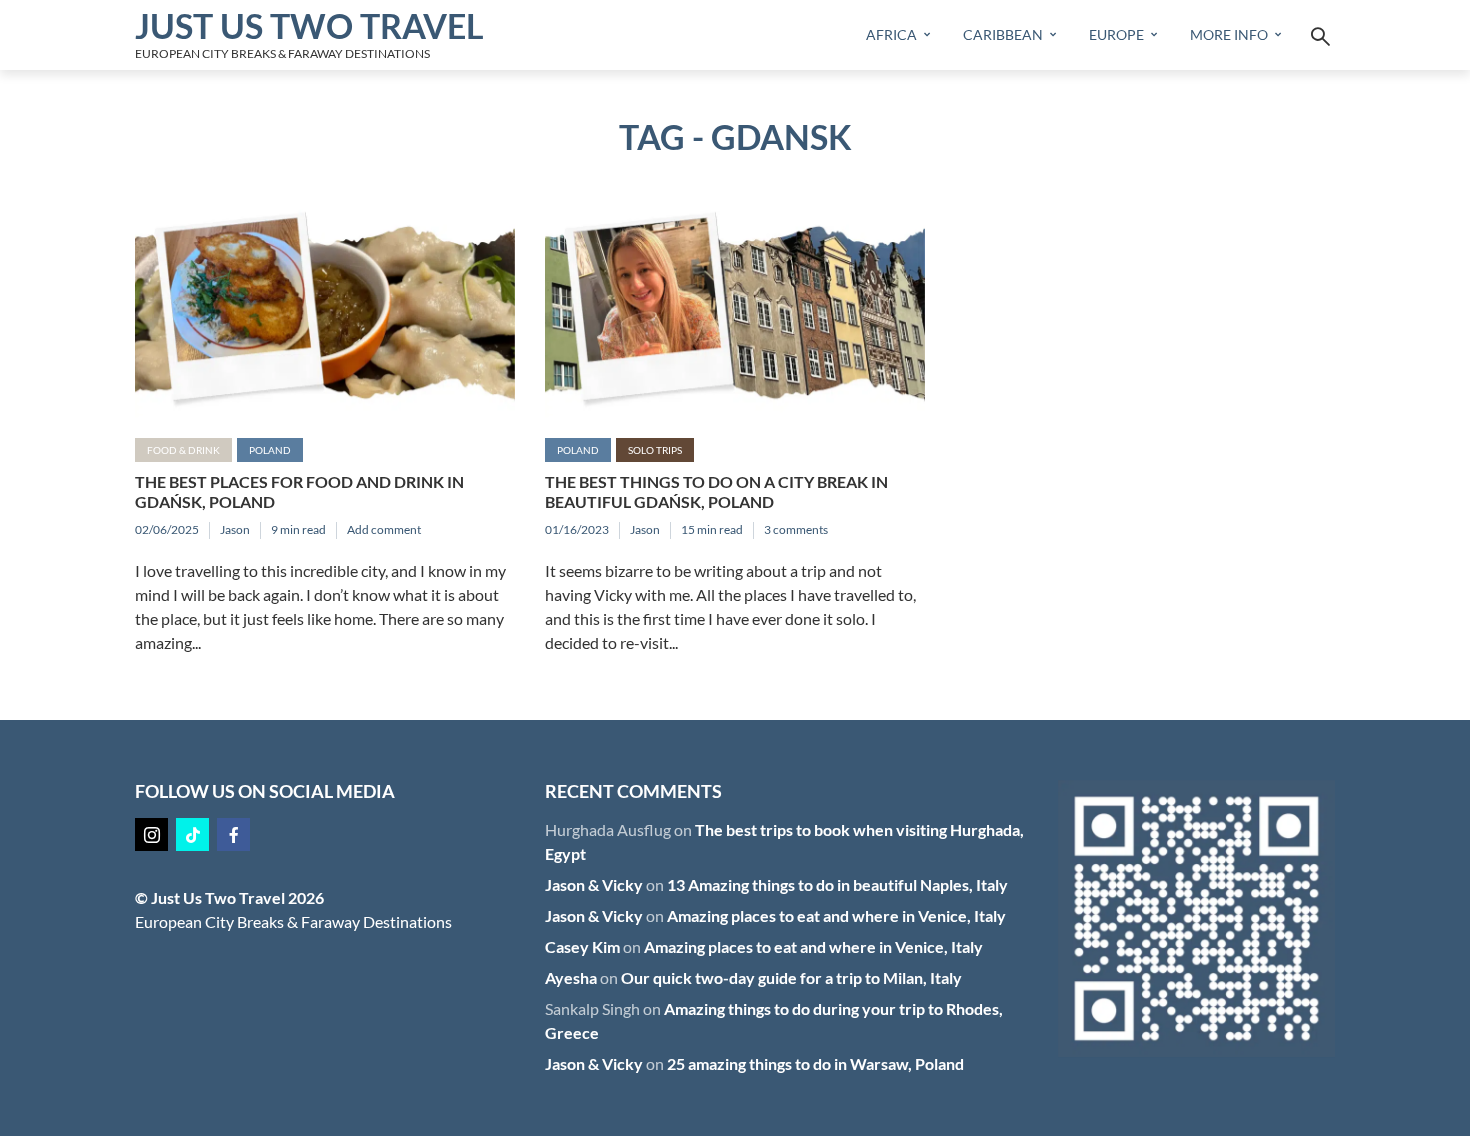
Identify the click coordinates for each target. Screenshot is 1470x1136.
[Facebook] (233, 834)
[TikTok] (192, 834)
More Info (1229, 34)
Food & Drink (183, 450)
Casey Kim (582, 946)
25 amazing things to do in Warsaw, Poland (815, 1063)
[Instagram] (151, 834)
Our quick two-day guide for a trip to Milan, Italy (791, 977)
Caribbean (1003, 34)
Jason (235, 529)
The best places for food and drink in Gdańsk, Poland (299, 491)
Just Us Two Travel (309, 25)
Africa (891, 34)
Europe (1116, 34)
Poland (270, 450)
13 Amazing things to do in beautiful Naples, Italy (837, 884)
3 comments (796, 529)
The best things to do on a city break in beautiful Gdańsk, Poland (716, 491)
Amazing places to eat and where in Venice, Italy (836, 915)
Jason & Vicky (594, 884)
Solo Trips (655, 450)
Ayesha (571, 977)
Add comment (384, 529)
